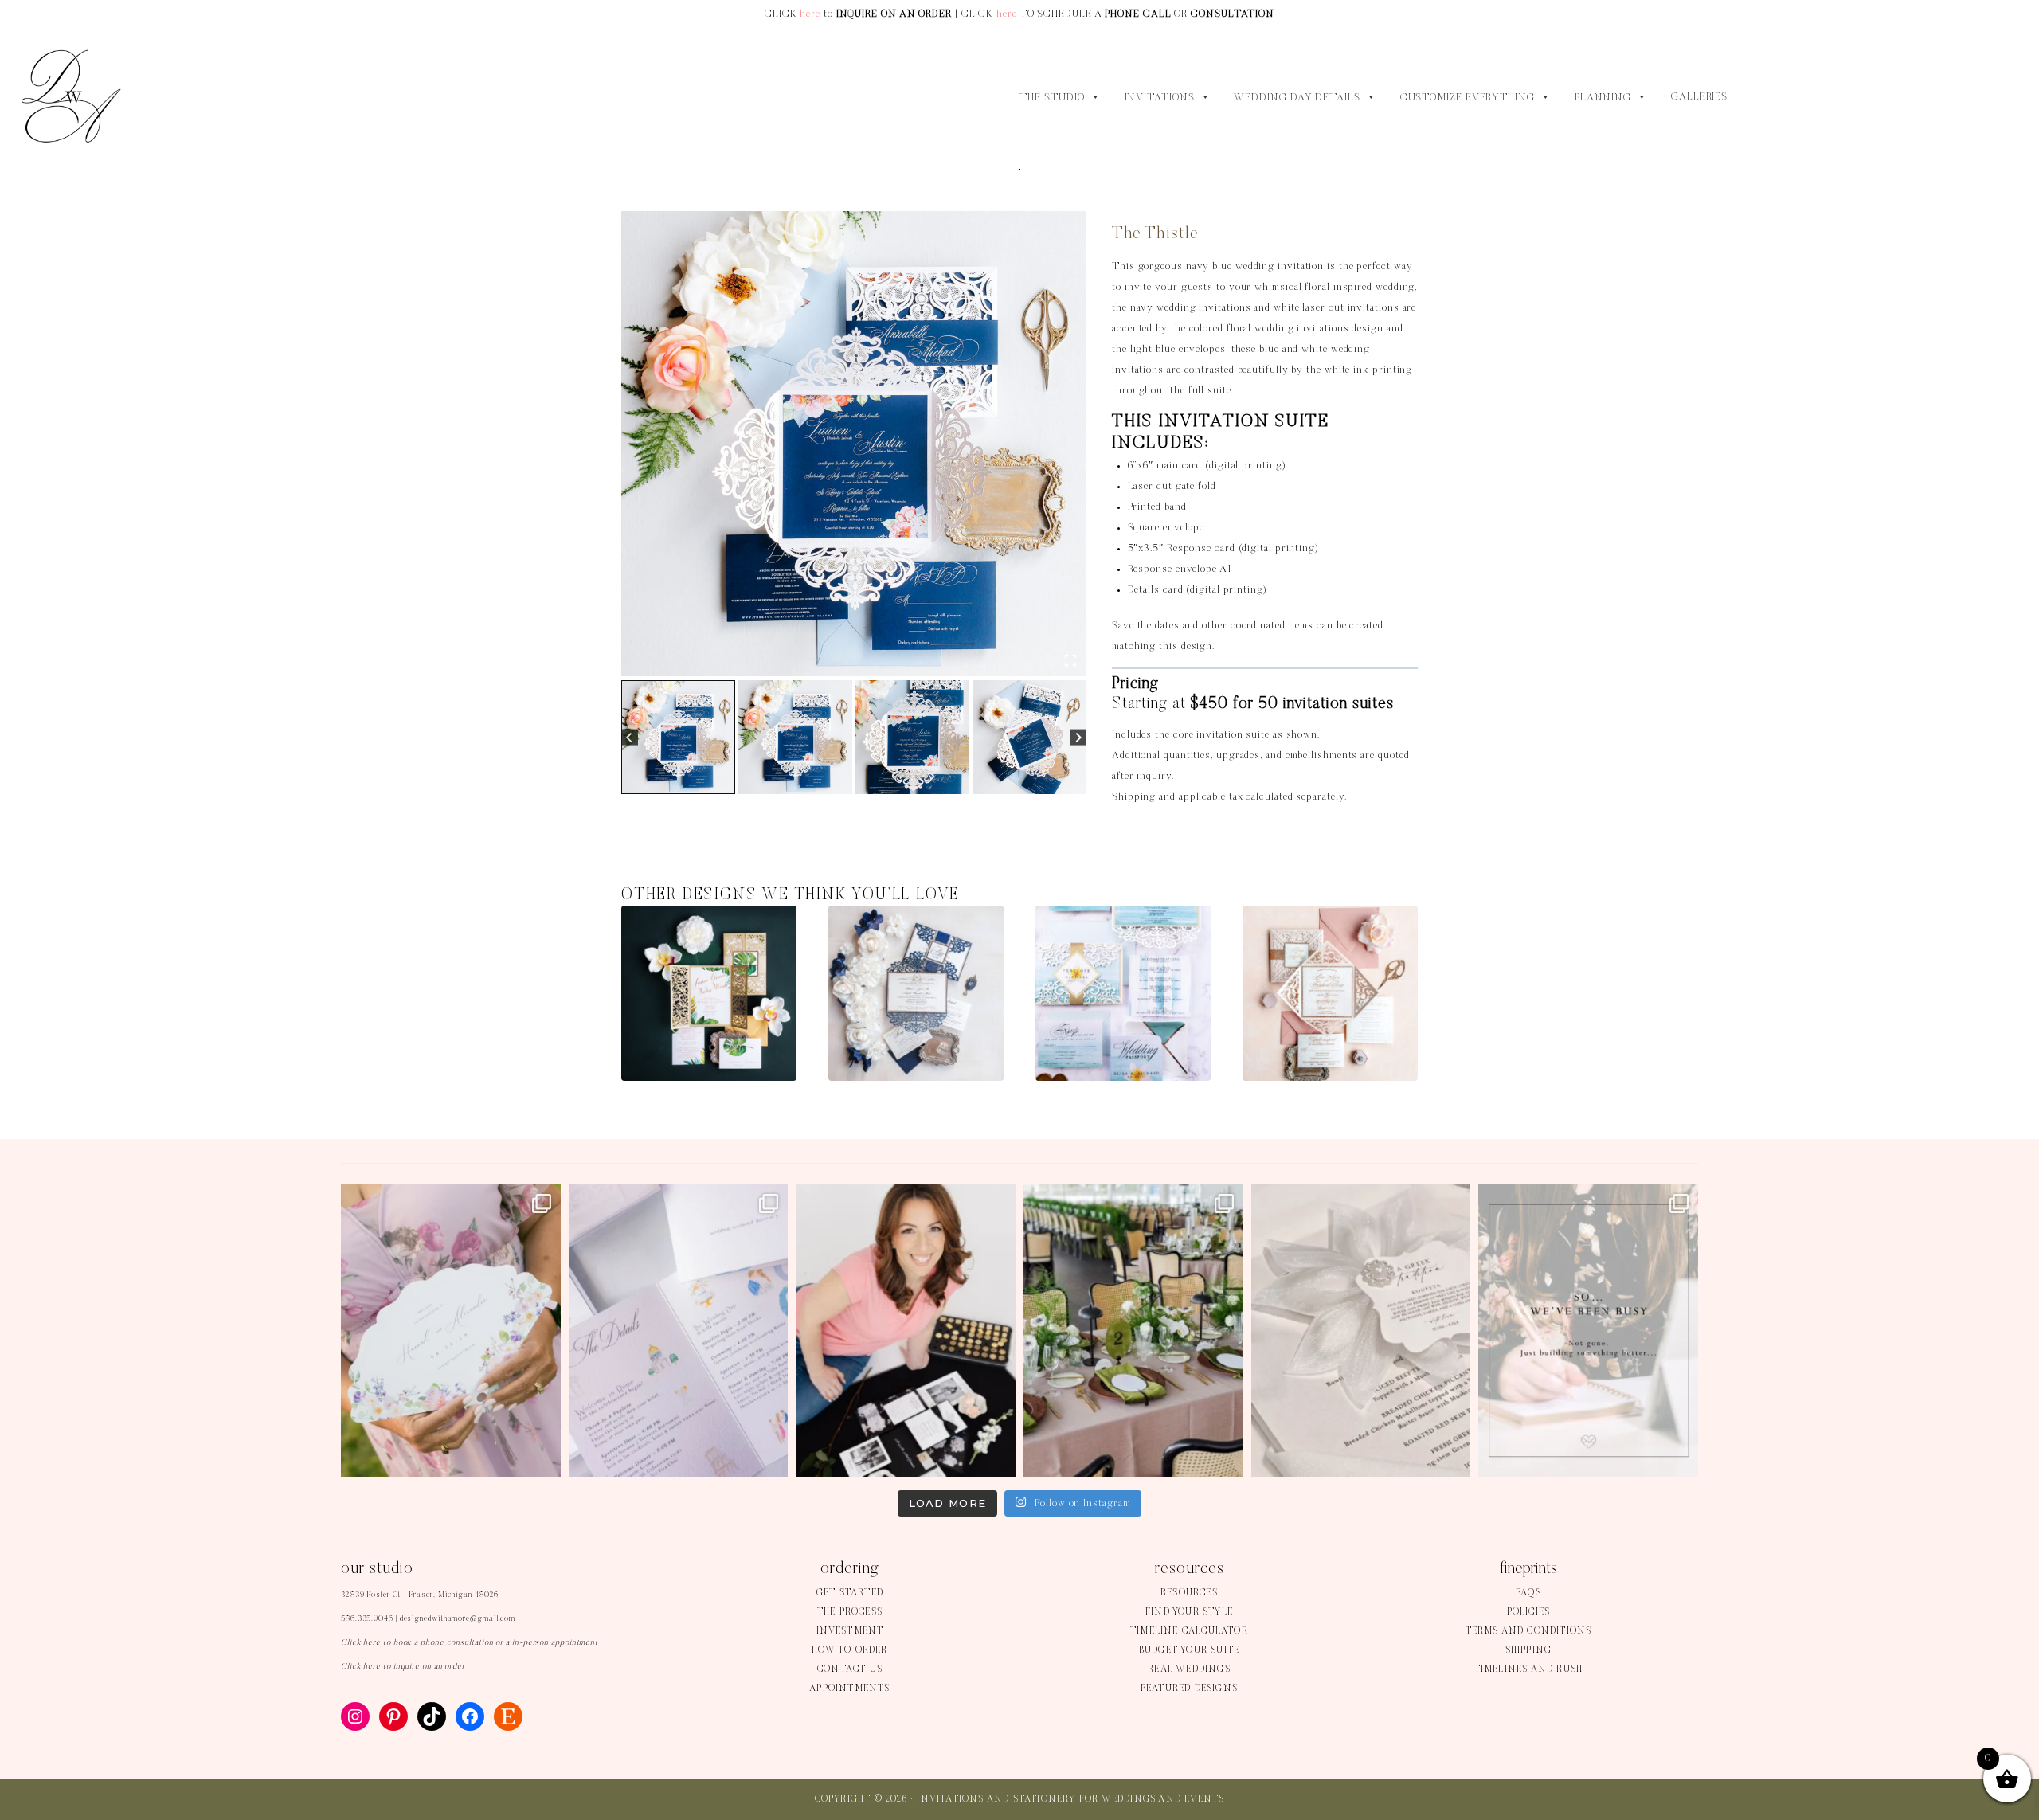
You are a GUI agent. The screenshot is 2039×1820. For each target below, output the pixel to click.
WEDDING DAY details (1297, 98)
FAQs (1528, 1593)
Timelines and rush (1529, 1669)
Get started (850, 1593)
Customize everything (1468, 98)
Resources (1189, 1593)
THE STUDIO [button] (1052, 98)
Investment (850, 1631)
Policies (1529, 1612)
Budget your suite (1189, 1650)
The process (850, 1612)
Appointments (849, 1689)
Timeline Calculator (1189, 1631)
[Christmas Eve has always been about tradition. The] (1361, 1331)
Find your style (1189, 1612)
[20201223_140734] (854, 444)
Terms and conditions (1529, 1631)
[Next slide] (1078, 737)
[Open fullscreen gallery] (1070, 660)
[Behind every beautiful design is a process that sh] (1588, 1331)
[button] (678, 737)
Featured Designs (1189, 1689)
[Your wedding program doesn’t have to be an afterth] (451, 1331)
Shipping (1529, 1650)
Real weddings (1189, 1669)
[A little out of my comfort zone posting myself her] (906, 1331)
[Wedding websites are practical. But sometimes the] (679, 1331)
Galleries (1699, 97)
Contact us (850, 1669)
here (810, 14)
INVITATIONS (1160, 98)
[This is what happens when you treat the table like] (1133, 1331)
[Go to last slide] (630, 737)
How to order (849, 1650)
